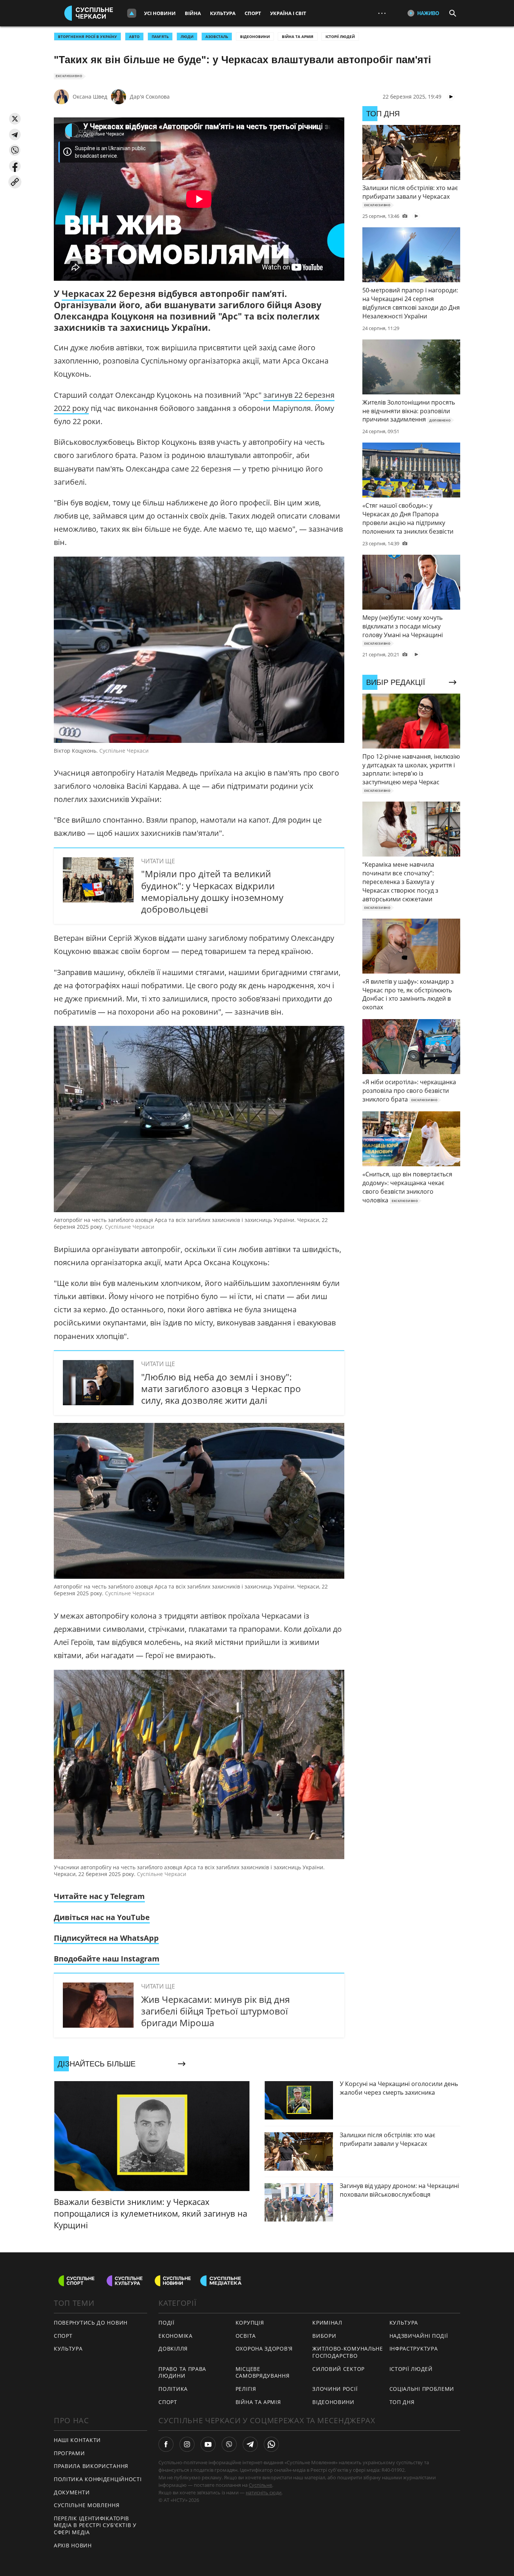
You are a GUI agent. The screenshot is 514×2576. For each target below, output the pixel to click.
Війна (193, 13)
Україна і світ (288, 13)
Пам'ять (160, 37)
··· (382, 13)
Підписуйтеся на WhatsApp (106, 1938)
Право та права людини (182, 2372)
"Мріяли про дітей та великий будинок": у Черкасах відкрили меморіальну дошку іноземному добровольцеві (212, 891)
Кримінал (327, 2323)
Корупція (250, 2323)
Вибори (324, 2336)
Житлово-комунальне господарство (348, 2352)
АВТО (134, 37)
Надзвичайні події (419, 2336)
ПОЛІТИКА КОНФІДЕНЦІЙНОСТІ (98, 2479)
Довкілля (173, 2349)
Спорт (253, 13)
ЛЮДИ (187, 37)
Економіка (175, 2336)
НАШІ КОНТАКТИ (77, 2440)
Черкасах (84, 294)
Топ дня (402, 2402)
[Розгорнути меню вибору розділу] (132, 13)
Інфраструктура (414, 2349)
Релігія (246, 2389)
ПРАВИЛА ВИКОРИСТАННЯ (91, 2466)
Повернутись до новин (91, 2323)
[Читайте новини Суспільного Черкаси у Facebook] (166, 2444)
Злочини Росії (335, 2389)
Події (167, 2323)
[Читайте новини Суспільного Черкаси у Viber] (229, 2444)
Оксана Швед (90, 97)
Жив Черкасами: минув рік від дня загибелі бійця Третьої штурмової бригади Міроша (215, 2011)
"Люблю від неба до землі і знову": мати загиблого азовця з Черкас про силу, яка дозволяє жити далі (221, 1388)
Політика (173, 2389)
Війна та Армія (298, 37)
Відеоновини (255, 37)
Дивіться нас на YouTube (102, 1917)
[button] (15, 119)
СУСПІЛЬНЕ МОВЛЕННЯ (87, 2505)
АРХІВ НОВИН (73, 2545)
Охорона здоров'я (264, 2349)
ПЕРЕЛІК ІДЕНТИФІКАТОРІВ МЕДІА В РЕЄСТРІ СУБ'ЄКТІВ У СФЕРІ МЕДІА (95, 2525)
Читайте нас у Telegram (99, 1896)
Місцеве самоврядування (263, 2372)
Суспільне (260, 2485)
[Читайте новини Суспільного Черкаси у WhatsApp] (271, 2444)
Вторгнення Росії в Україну (87, 37)
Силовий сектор (338, 2369)
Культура (223, 13)
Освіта (246, 2336)
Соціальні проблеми (422, 2389)
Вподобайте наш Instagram (107, 1959)
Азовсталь (217, 37)
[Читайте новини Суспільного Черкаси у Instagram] (187, 2444)
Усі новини (160, 13)
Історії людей (340, 37)
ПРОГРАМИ (69, 2453)
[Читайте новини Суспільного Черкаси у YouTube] (208, 2444)
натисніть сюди (264, 2492)
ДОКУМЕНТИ (72, 2492)
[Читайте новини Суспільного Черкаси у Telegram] (250, 2444)
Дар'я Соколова (150, 97)
